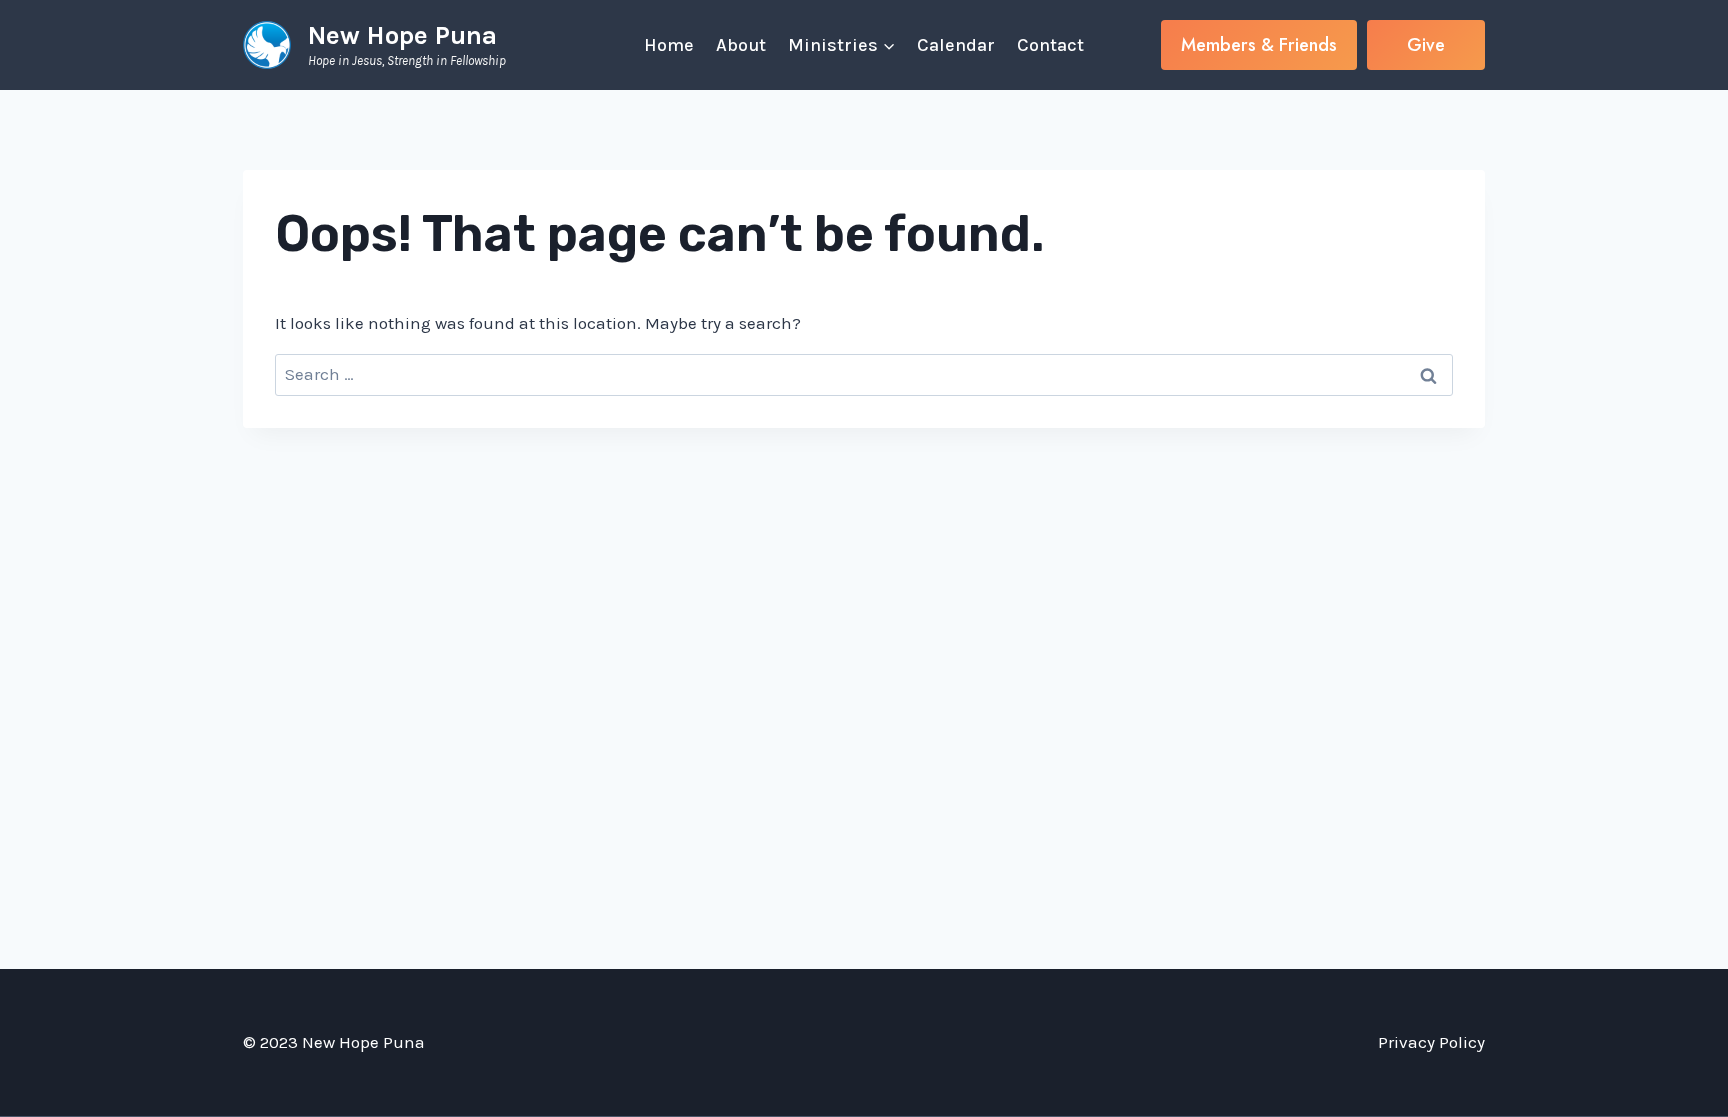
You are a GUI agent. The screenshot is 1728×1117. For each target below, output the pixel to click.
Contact (1050, 45)
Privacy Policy (1431, 1042)
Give (1426, 45)
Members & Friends (1259, 45)
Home (669, 45)
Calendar (956, 45)
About (741, 45)
